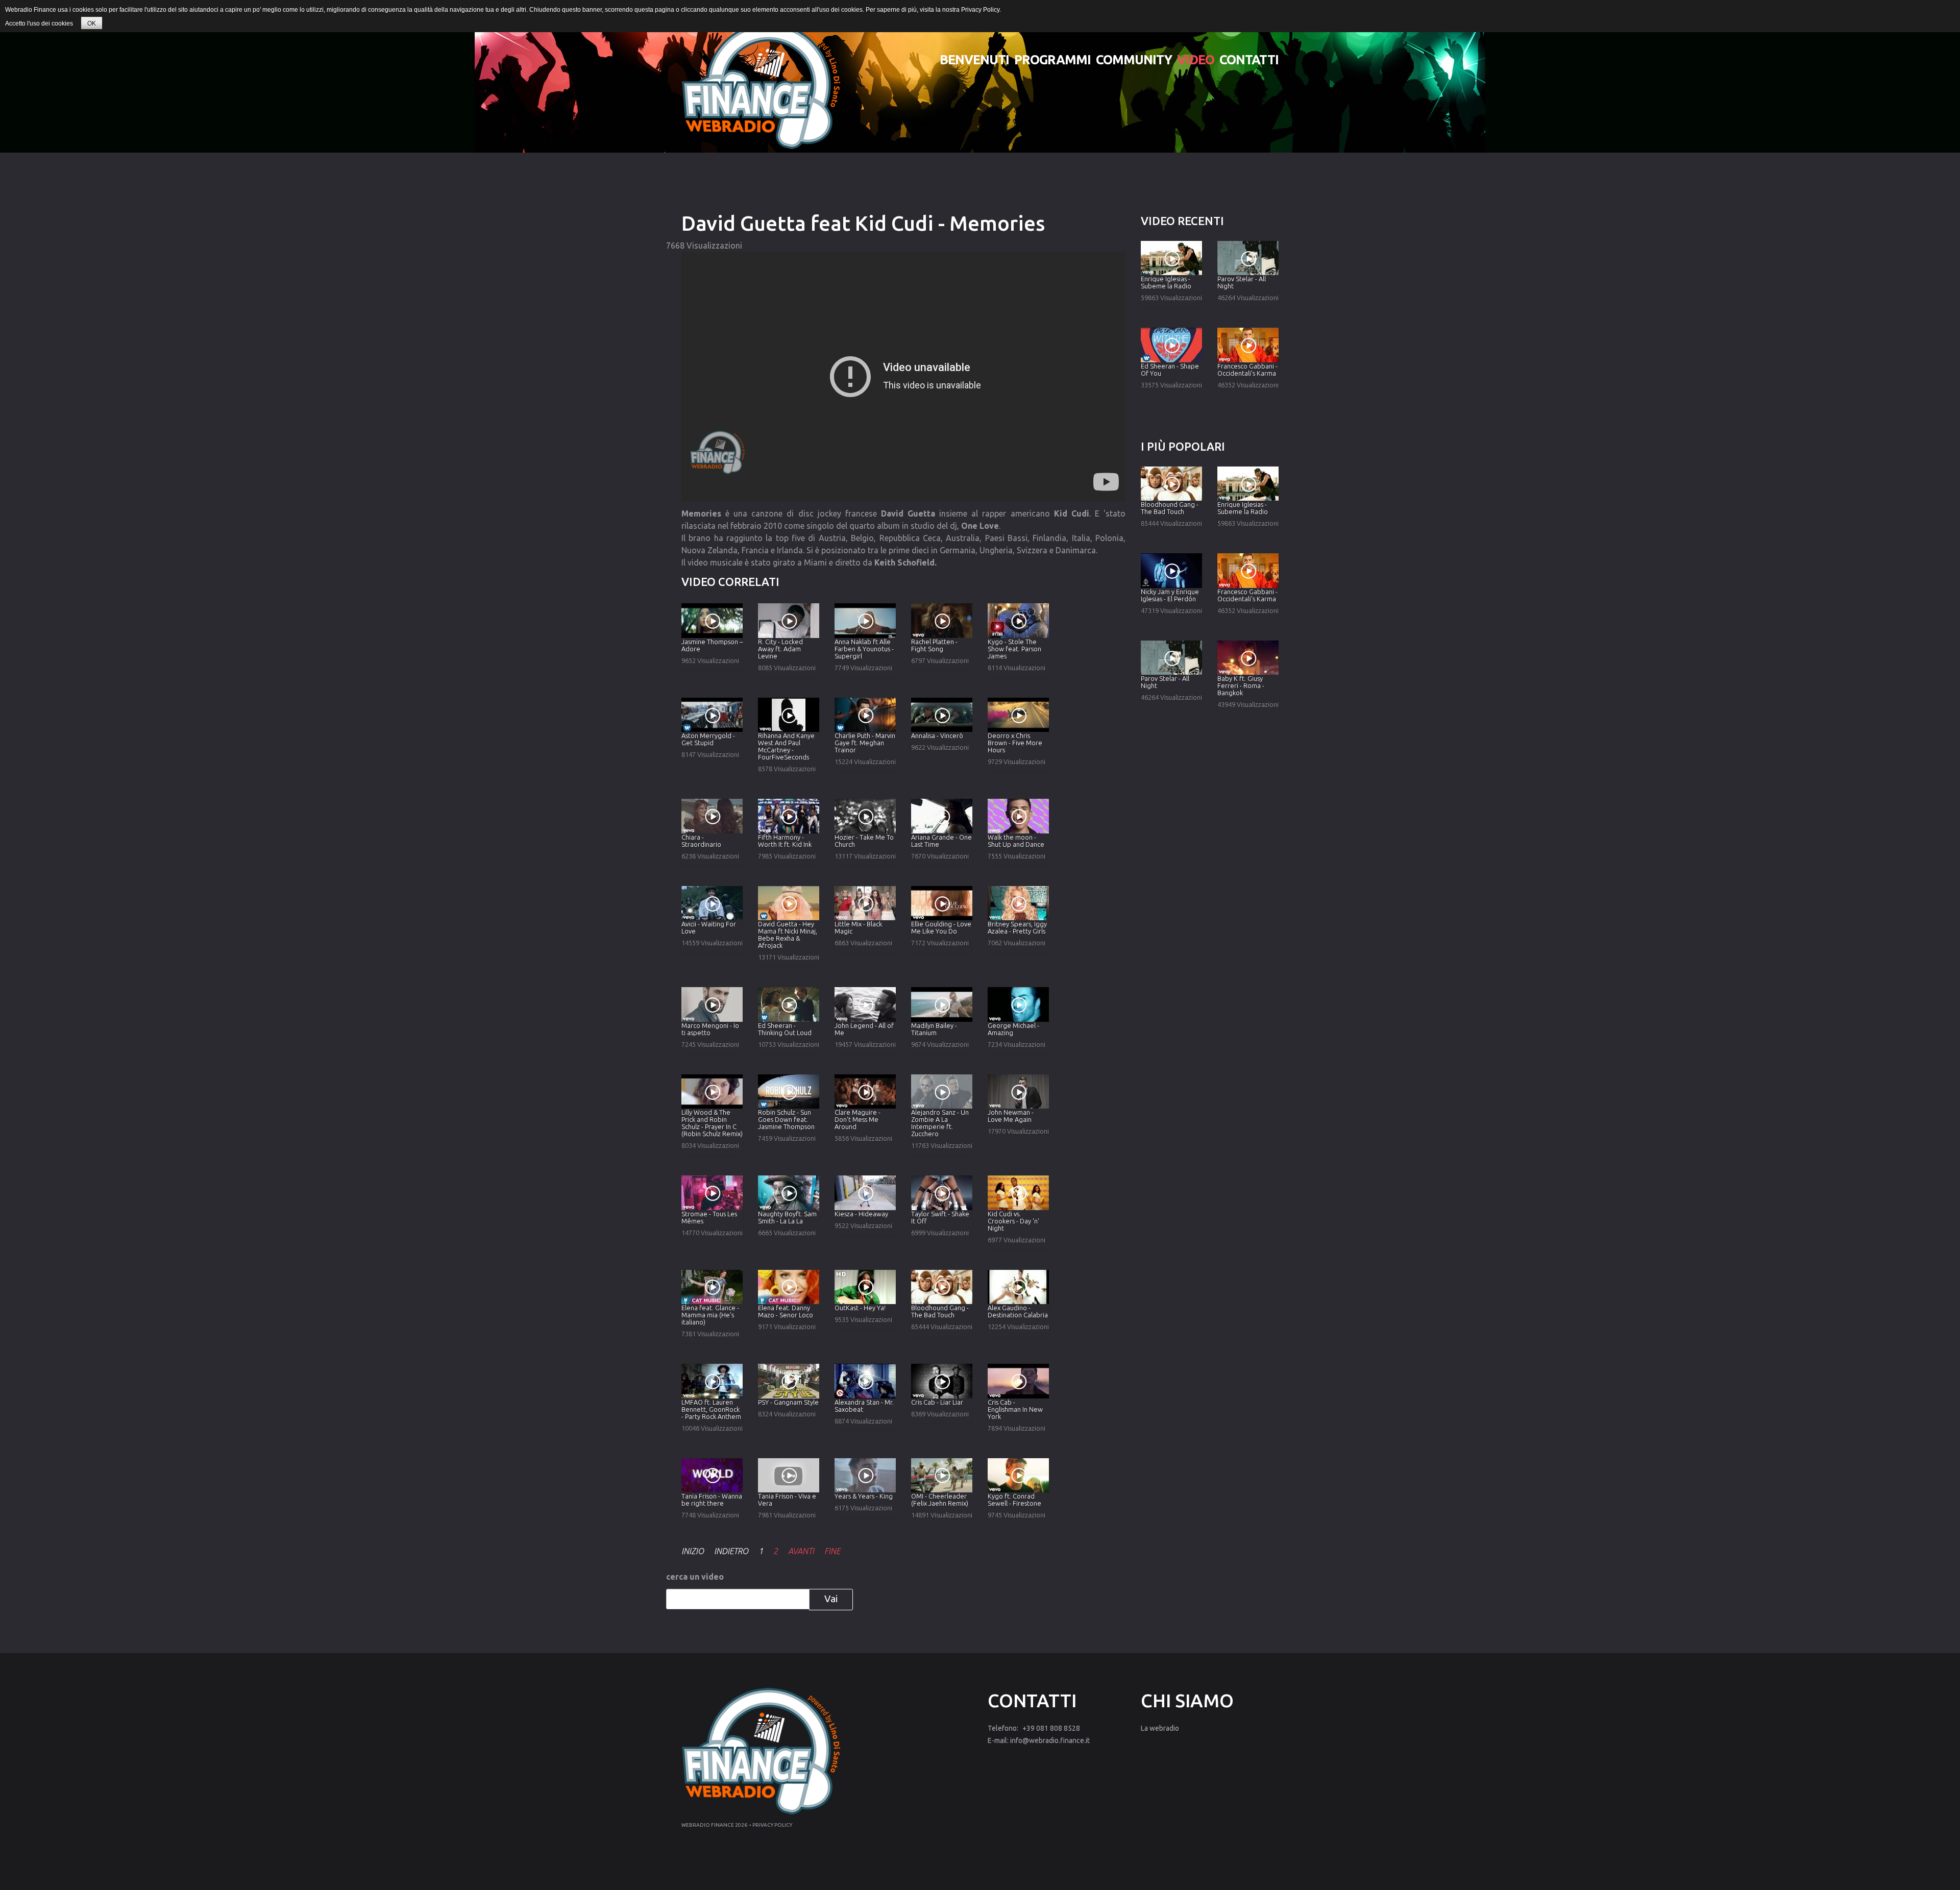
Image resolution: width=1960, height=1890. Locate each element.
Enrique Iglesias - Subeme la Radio (1166, 282)
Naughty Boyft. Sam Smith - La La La (787, 1217)
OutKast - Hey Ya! (860, 1308)
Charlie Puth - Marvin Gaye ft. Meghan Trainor (865, 743)
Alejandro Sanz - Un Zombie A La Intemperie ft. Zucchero (940, 1123)
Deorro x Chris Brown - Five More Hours (1015, 743)
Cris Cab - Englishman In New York (1015, 1409)
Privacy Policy (980, 10)
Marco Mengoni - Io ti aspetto (710, 1029)
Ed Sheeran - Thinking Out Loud (785, 1029)
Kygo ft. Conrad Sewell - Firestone (1014, 1500)
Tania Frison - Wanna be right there (712, 1500)
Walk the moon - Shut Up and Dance (1016, 841)
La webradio (1160, 1728)
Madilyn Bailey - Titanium (934, 1029)
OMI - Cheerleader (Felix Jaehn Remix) (940, 1500)
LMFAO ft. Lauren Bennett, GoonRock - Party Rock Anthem (711, 1409)
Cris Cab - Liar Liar (937, 1402)
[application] (903, 376)
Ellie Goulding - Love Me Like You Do (941, 927)
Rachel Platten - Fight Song (934, 645)
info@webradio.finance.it (1050, 1740)
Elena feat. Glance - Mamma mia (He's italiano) (710, 1315)
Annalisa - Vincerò (937, 735)
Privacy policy (772, 1825)
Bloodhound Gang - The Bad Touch (940, 1311)
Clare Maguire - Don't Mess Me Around (857, 1119)
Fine (832, 1551)
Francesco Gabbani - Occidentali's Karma (1247, 370)
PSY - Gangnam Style (788, 1402)
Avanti (801, 1551)
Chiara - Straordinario (701, 841)
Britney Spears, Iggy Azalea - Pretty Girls (1017, 927)
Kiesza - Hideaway (861, 1214)
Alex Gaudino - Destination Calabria (1018, 1311)
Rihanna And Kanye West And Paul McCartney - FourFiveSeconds (786, 746)
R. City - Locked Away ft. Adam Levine (780, 649)
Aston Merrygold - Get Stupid (708, 739)
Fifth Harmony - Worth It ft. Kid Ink (785, 841)
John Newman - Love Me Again (1011, 1116)
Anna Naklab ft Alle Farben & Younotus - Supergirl (864, 649)
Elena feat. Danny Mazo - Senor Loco (786, 1311)
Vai (831, 1599)
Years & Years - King (864, 1496)
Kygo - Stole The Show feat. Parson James (1014, 649)
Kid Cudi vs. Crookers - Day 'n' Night (1013, 1221)
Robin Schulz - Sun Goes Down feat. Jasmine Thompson (786, 1119)
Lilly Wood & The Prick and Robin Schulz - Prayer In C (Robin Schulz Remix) (712, 1123)
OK (92, 23)
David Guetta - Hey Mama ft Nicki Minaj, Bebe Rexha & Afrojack (788, 935)
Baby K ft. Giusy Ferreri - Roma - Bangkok (1241, 685)
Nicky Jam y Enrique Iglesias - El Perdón (1170, 595)
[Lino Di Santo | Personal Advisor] (761, 86)
